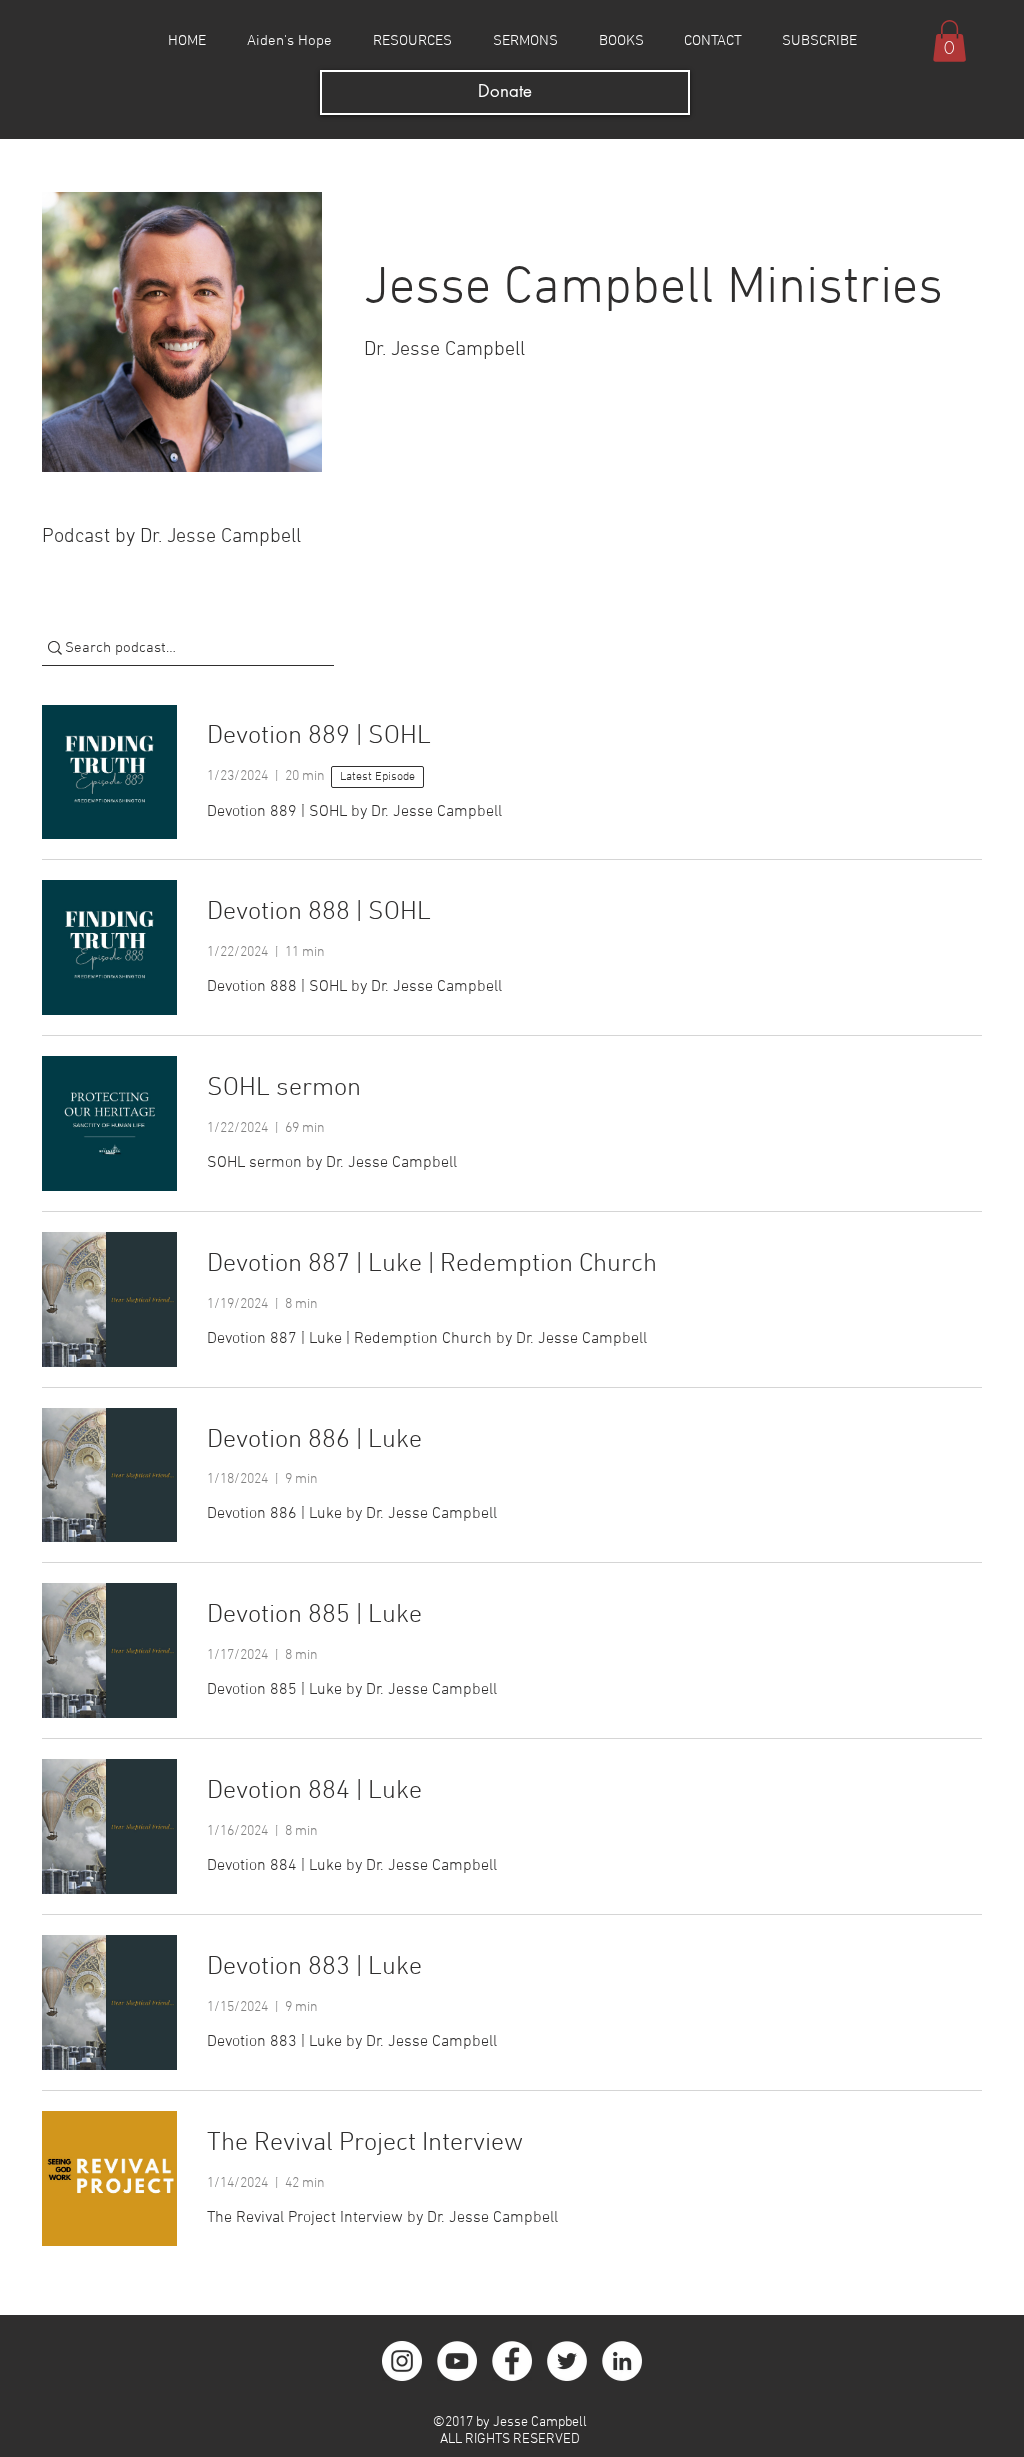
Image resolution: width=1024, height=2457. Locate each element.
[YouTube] (457, 2361)
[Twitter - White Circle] (567, 2361)
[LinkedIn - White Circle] (622, 2361)
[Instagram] (402, 2361)
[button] (949, 41)
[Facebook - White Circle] (512, 2361)
